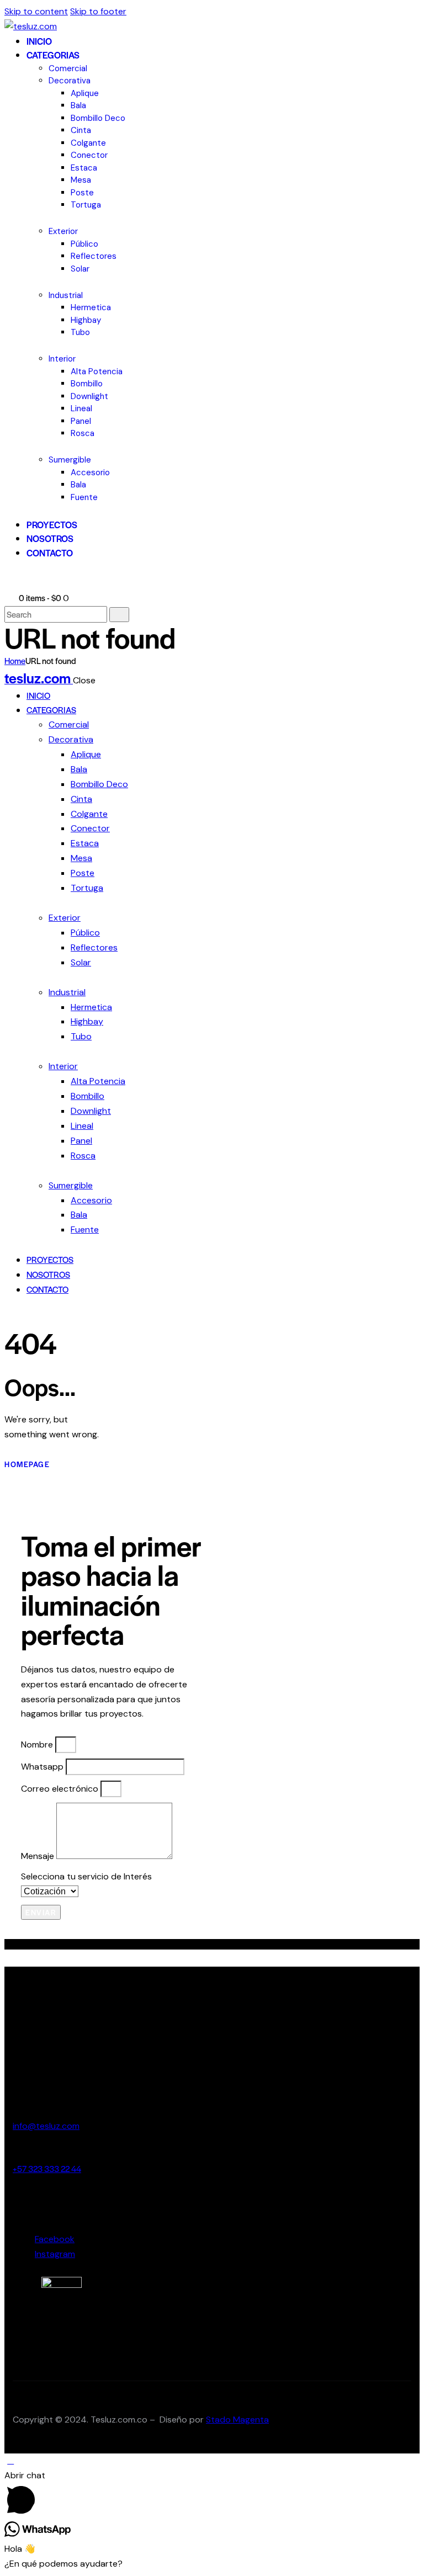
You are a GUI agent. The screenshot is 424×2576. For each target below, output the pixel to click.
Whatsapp (43, 1767)
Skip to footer (98, 11)
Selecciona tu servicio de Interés (86, 1876)
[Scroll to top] (10, 2460)
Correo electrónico (61, 1789)
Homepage (27, 1464)
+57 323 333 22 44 (47, 2168)
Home (15, 660)
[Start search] (119, 615)
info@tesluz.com (46, 2126)
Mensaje (39, 1856)
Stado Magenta (237, 2420)
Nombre (38, 1744)
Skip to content (36, 11)
